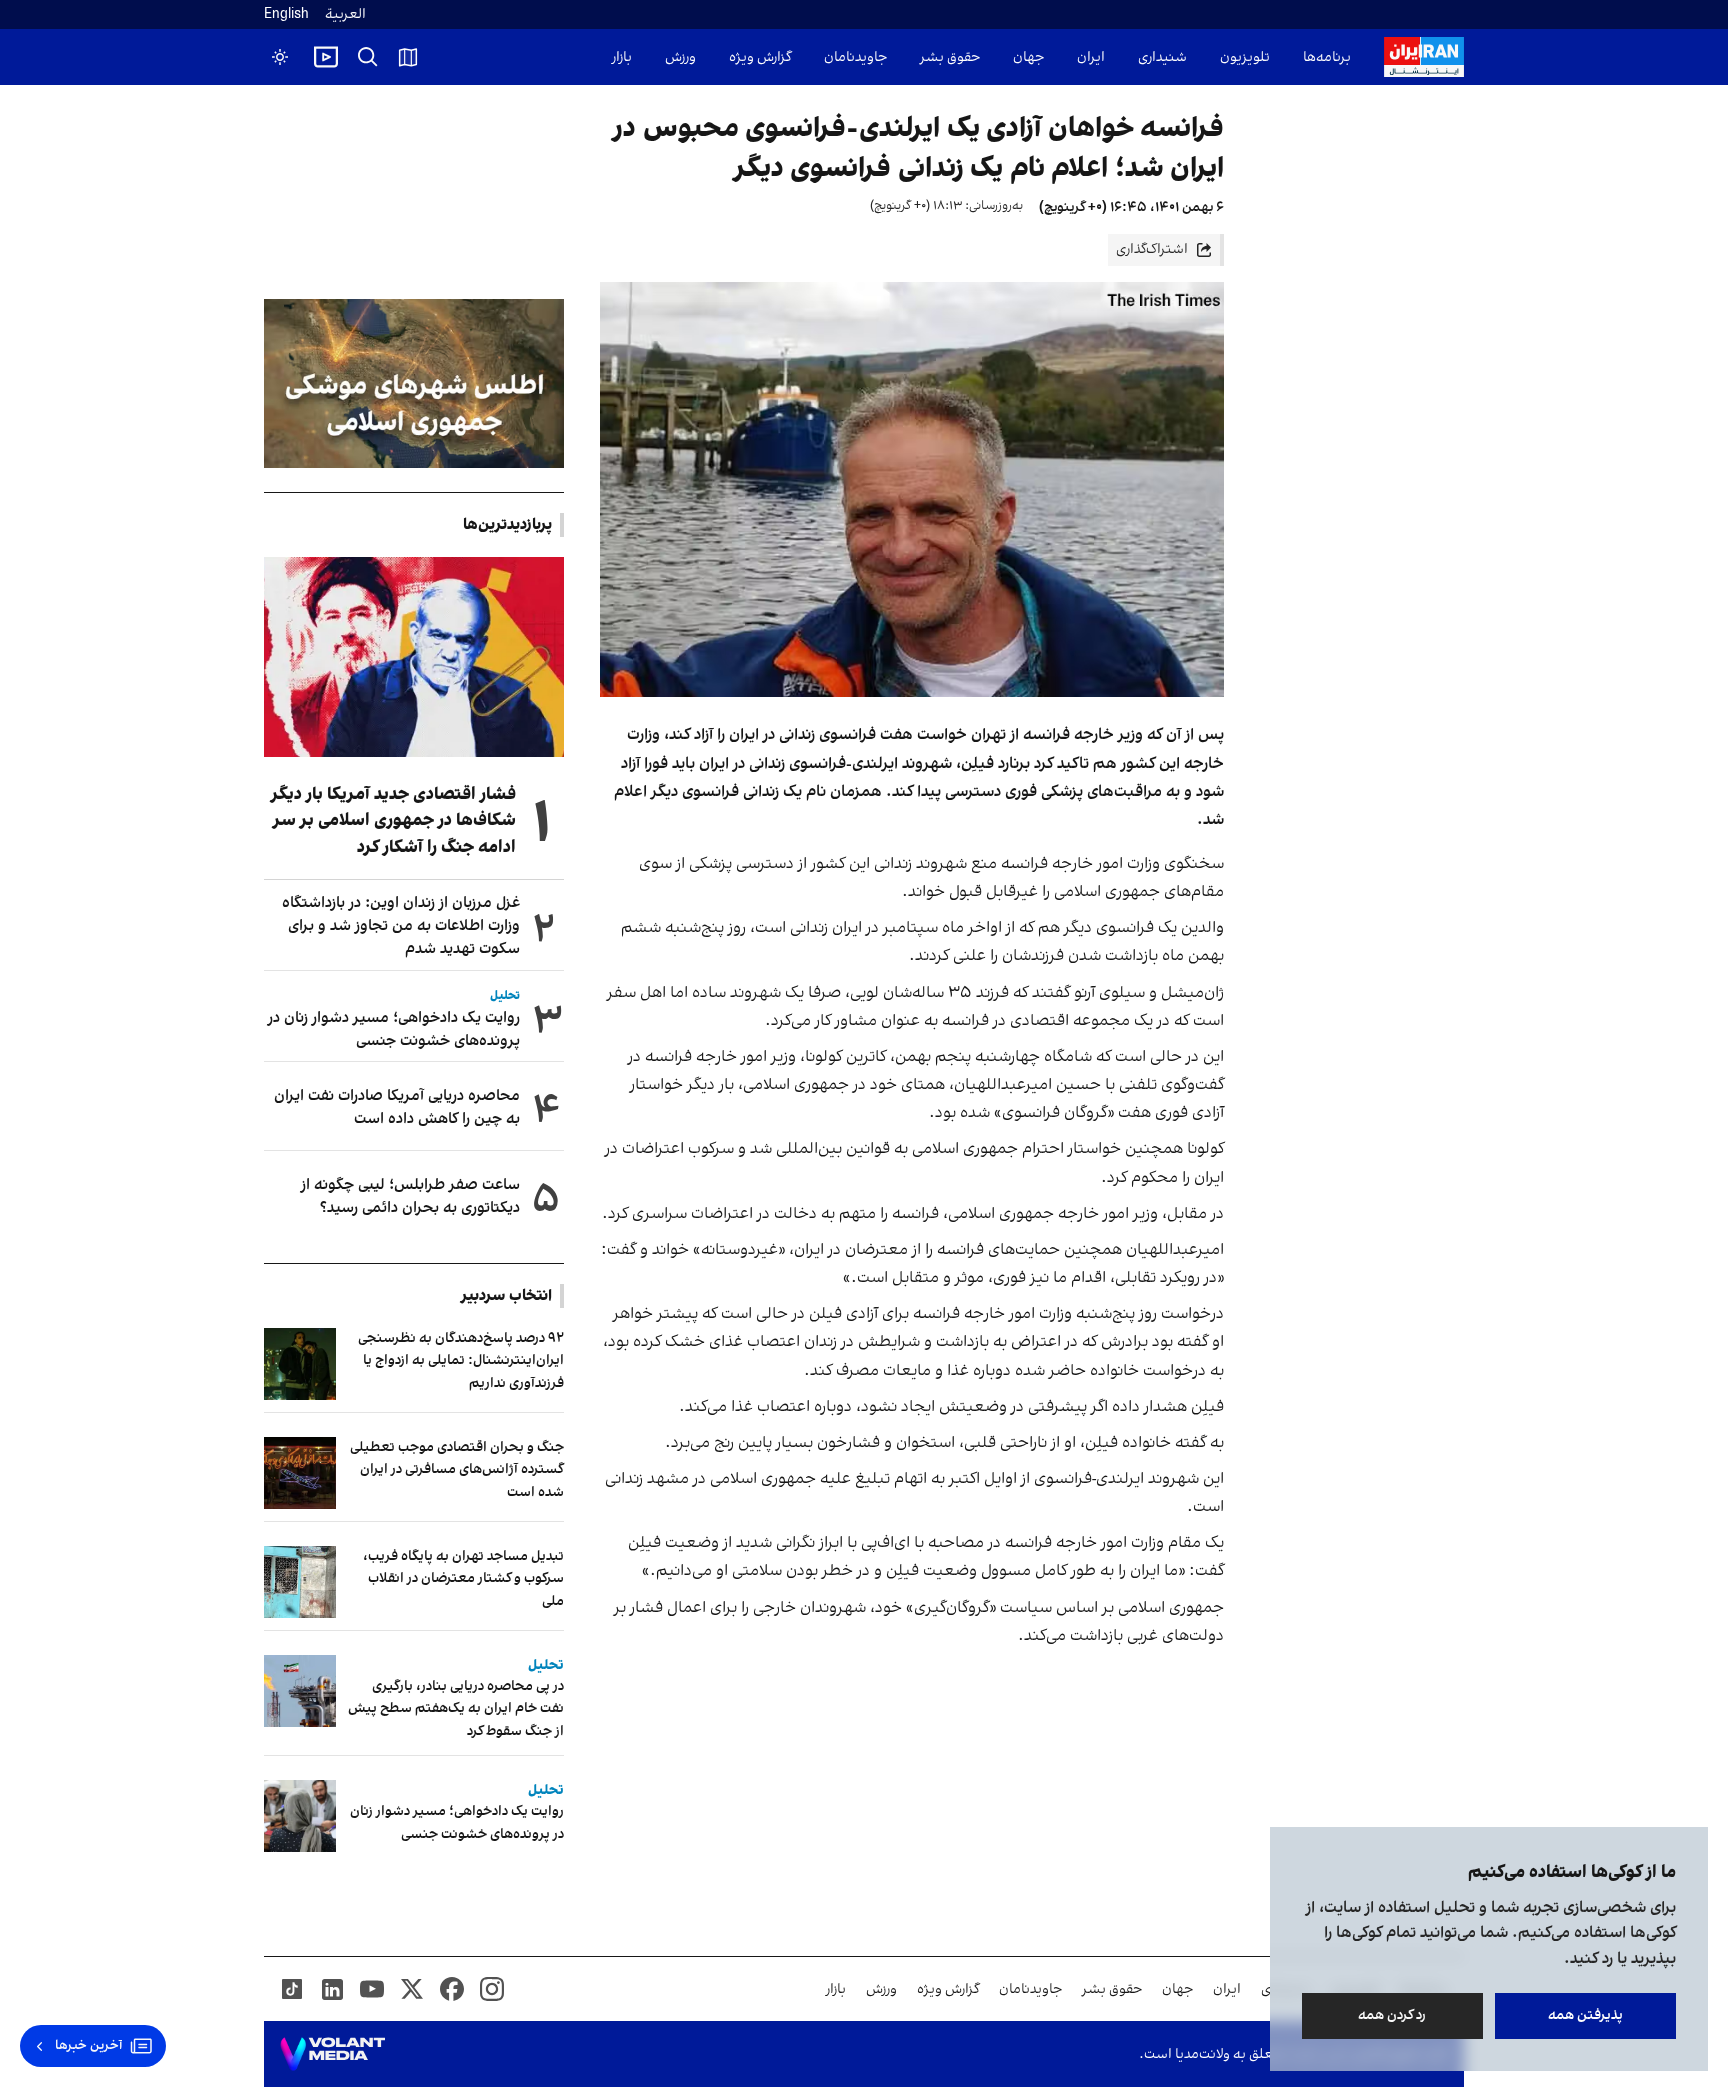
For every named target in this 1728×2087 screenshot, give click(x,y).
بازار (622, 57)
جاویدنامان (855, 57)
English (286, 14)
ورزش (680, 57)
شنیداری (1162, 57)
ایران (1091, 57)
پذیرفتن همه (1585, 2015)
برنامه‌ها (1327, 57)
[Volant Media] (332, 2054)
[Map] (408, 57)
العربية (345, 14)
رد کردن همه (1393, 2015)
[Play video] (326, 57)
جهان (1028, 57)
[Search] (368, 57)
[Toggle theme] (280, 57)
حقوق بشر (950, 57)
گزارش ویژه (760, 57)
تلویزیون (1245, 57)
